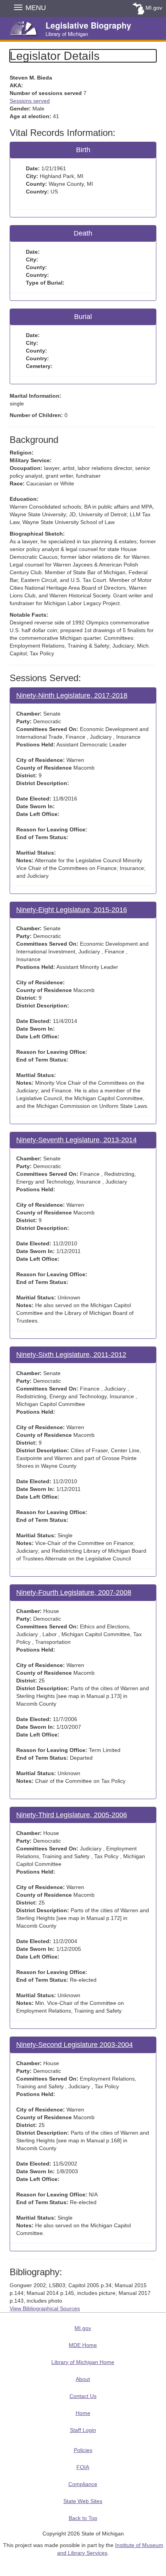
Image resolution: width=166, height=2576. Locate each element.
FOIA (83, 2467)
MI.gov (154, 8)
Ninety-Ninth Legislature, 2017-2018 (72, 695)
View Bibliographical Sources (45, 2308)
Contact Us (83, 2396)
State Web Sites (83, 2501)
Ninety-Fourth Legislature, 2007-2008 (74, 1592)
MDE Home (83, 2345)
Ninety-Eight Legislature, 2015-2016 (72, 910)
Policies (83, 2450)
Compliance (83, 2484)
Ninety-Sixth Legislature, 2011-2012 (71, 1355)
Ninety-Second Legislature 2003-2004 (75, 2045)
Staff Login (83, 2430)
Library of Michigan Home (83, 2362)
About (83, 2379)
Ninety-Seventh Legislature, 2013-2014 (76, 1140)
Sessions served (30, 101)
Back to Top (83, 2518)
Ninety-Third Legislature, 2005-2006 (72, 1815)
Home (83, 2413)
